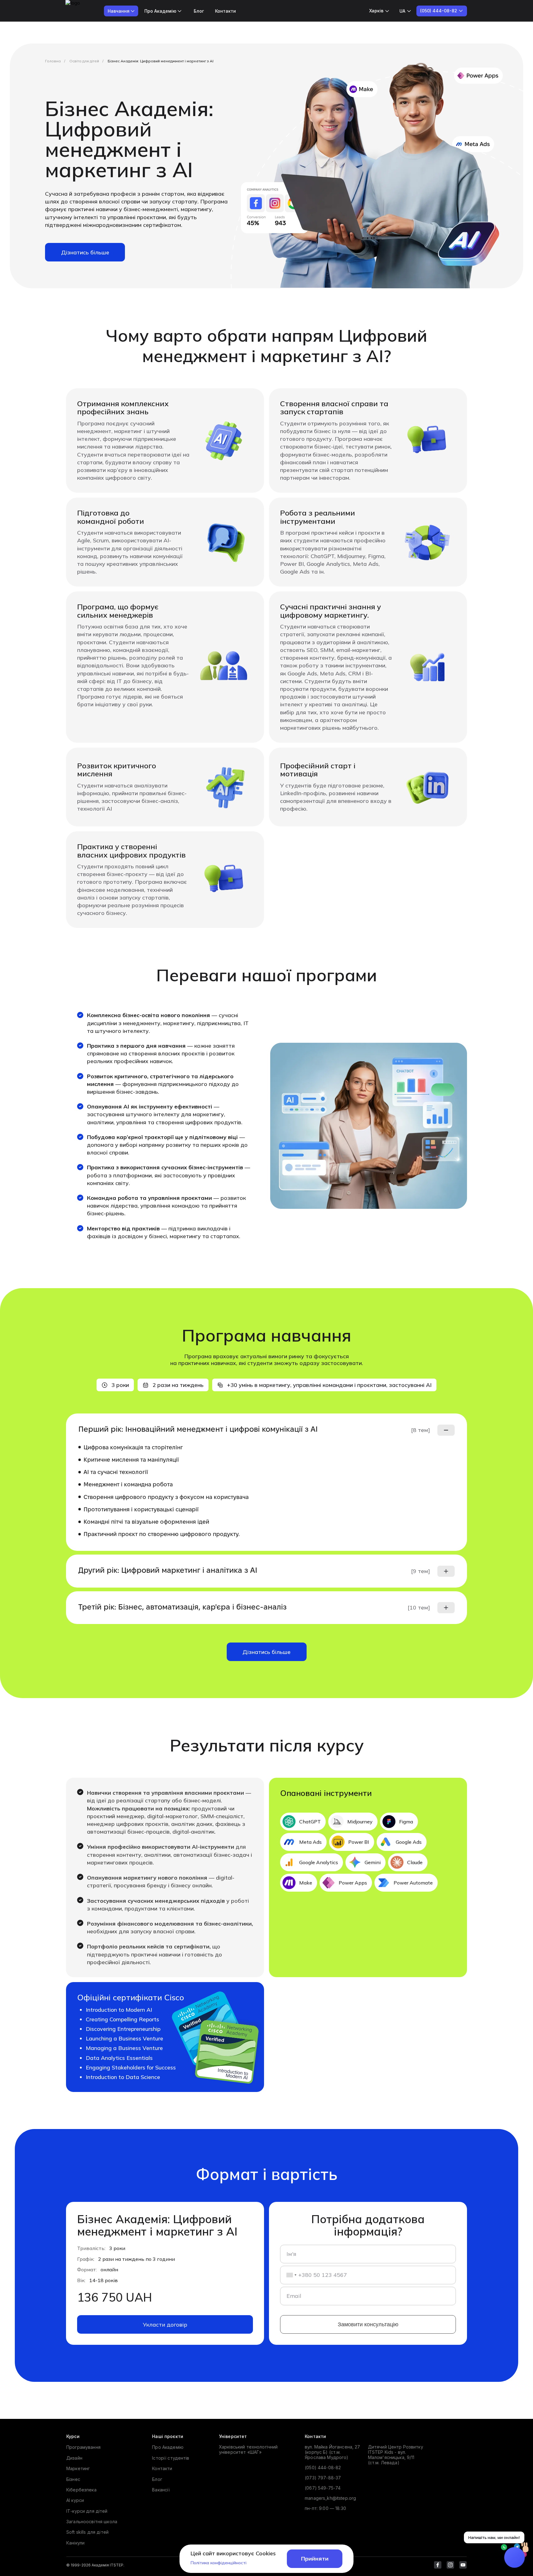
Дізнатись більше (85, 252)
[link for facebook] (438, 2565)
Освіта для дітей (84, 61)
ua (402, 11)
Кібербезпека (81, 2490)
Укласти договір (165, 2325)
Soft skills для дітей (87, 2532)
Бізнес (73, 2479)
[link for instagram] (450, 2565)
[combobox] (289, 2275)
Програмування (83, 2447)
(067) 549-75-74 (323, 2488)
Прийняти (315, 2559)
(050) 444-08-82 (323, 2467)
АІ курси (75, 2500)
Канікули (75, 2543)
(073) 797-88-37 (323, 2478)
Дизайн (74, 2458)
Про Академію (168, 2447)
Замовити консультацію (368, 2324)
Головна (53, 61)
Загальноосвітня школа (92, 2522)
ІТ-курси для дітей (87, 2511)
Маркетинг (78, 2468)
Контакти (225, 11)
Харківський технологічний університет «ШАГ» (248, 2449)
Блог (199, 11)
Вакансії (161, 2490)
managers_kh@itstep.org (330, 2498)
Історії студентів (171, 2458)
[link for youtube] (463, 2565)
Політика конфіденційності (219, 2563)
